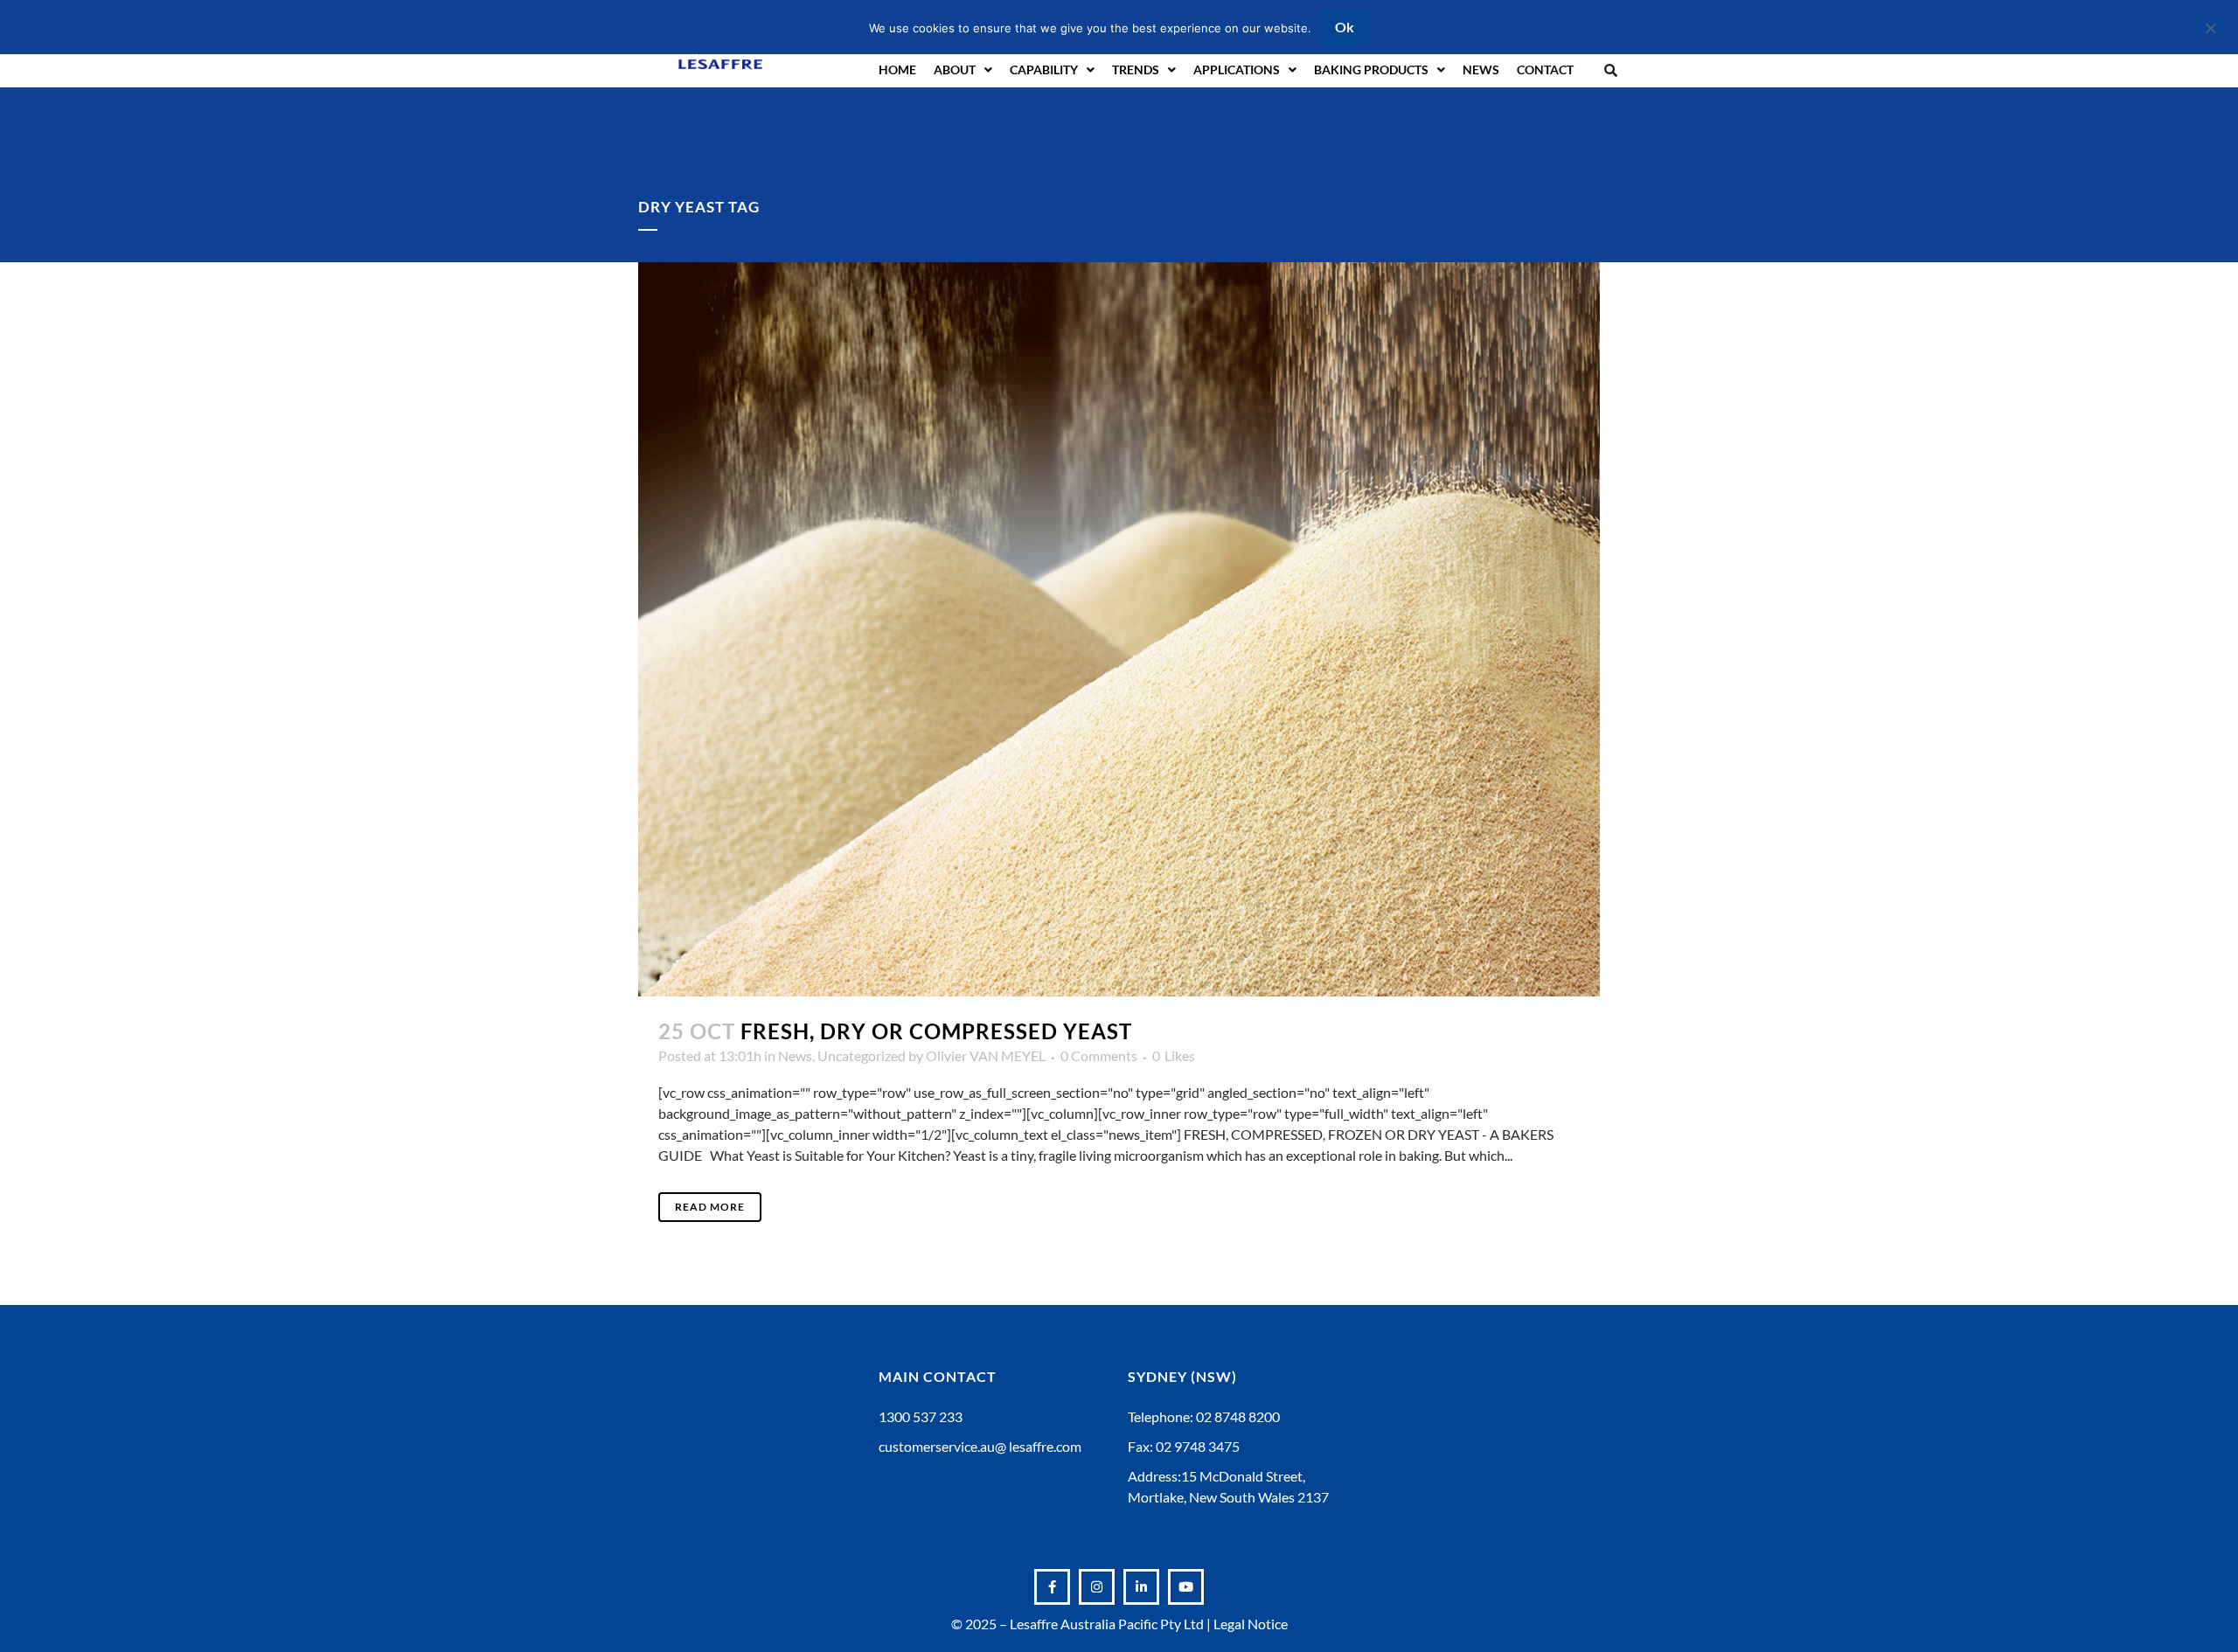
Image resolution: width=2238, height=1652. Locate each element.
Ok (1345, 27)
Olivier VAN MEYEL (986, 1055)
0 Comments (1099, 1055)
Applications (1237, 69)
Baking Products (1371, 69)
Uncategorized (862, 1055)
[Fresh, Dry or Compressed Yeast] (1119, 629)
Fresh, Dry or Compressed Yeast (936, 1031)
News (1481, 69)
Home (897, 69)
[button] (1611, 69)
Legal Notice (1251, 1624)
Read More (710, 1207)
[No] (2210, 26)
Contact (1545, 69)
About (955, 69)
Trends (1136, 69)
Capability (1044, 69)
